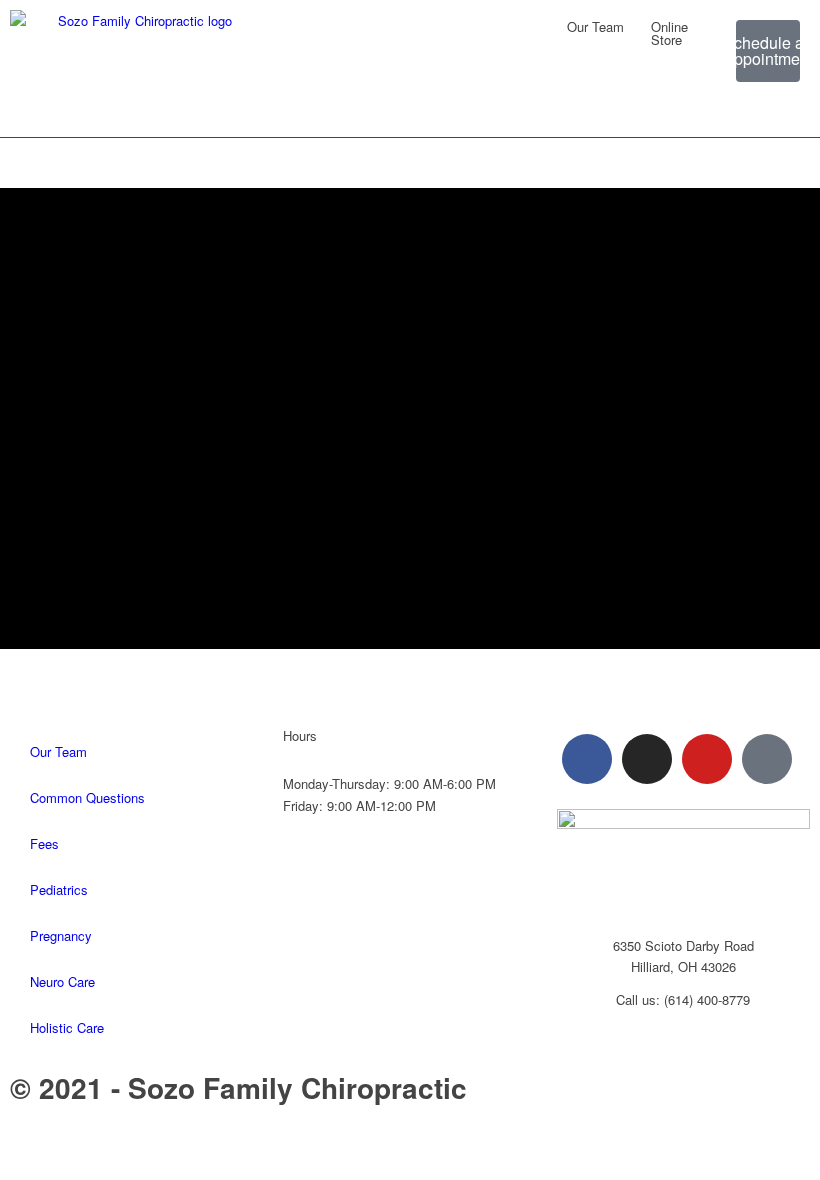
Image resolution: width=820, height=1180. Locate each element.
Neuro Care (62, 981)
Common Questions (87, 797)
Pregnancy (61, 935)
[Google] (767, 759)
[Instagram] (647, 759)
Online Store (669, 33)
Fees (44, 843)
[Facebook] (587, 759)
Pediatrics (59, 889)
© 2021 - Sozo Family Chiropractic (238, 1087)
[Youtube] (707, 759)
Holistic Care (67, 1027)
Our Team (595, 26)
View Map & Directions (683, 1031)
